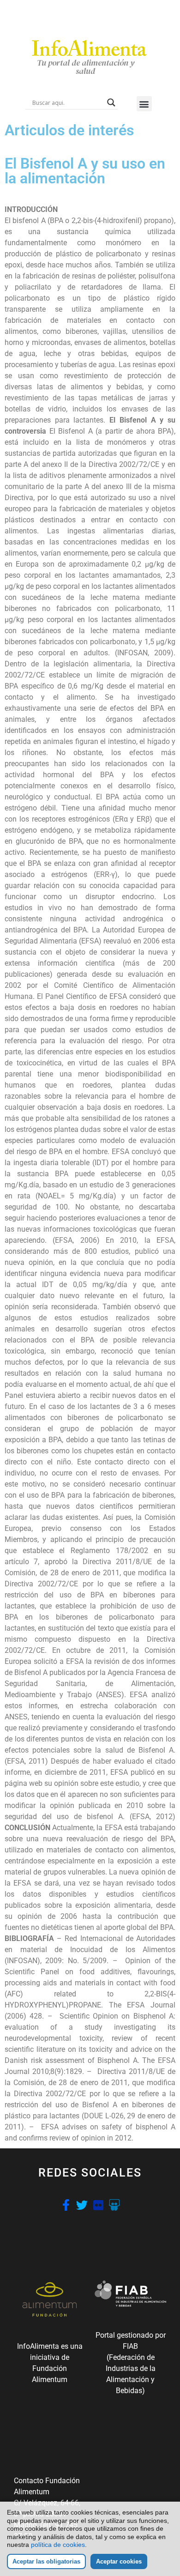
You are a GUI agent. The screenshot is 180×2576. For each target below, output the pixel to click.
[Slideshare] (114, 2205)
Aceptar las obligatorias (46, 2561)
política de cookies (58, 2545)
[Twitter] (82, 2205)
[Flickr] (98, 2205)
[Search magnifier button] (111, 103)
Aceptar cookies (119, 2561)
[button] (144, 104)
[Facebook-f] (66, 2205)
